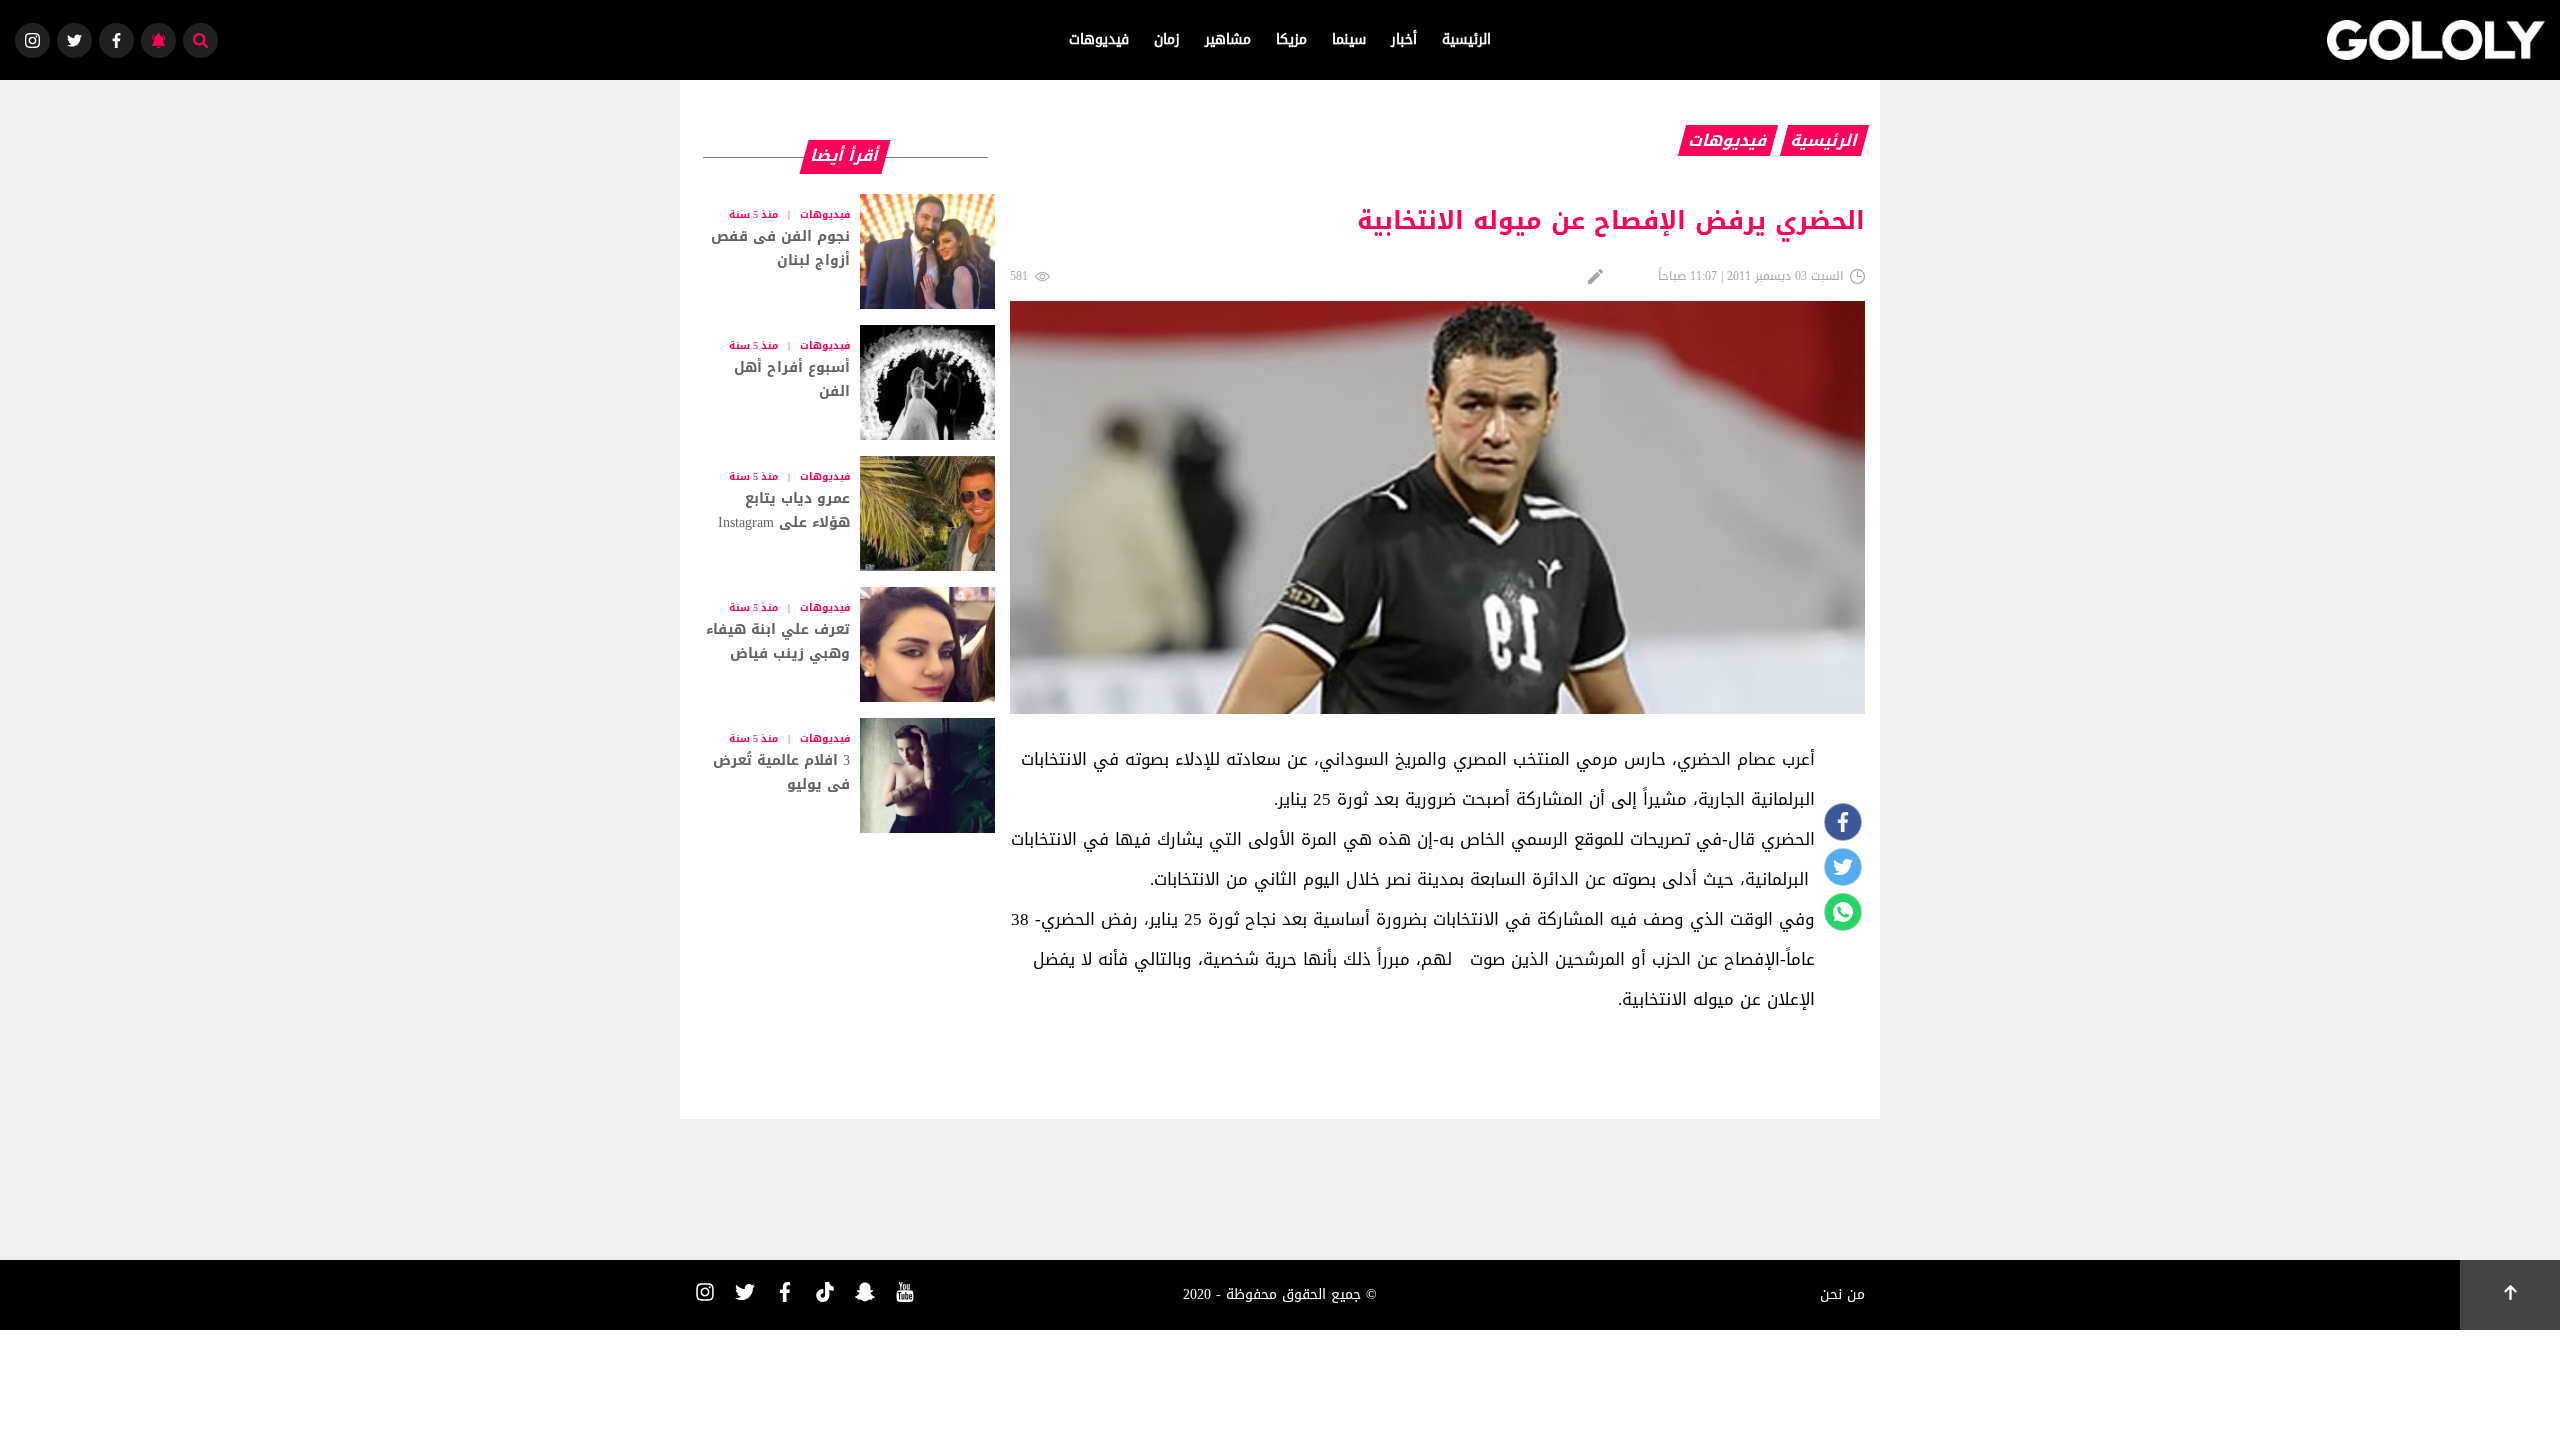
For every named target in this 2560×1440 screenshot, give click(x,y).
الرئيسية (1466, 39)
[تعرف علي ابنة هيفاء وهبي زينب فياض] (845, 644)
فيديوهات (1099, 39)
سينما (1349, 39)
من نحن (1842, 1294)
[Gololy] (2436, 40)
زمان (1167, 39)
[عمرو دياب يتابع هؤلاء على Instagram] (845, 513)
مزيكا (1291, 39)
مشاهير (1228, 39)
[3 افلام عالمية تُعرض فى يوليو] (845, 775)
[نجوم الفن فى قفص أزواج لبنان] (845, 251)
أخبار (1404, 39)
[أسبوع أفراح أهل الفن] (845, 382)
